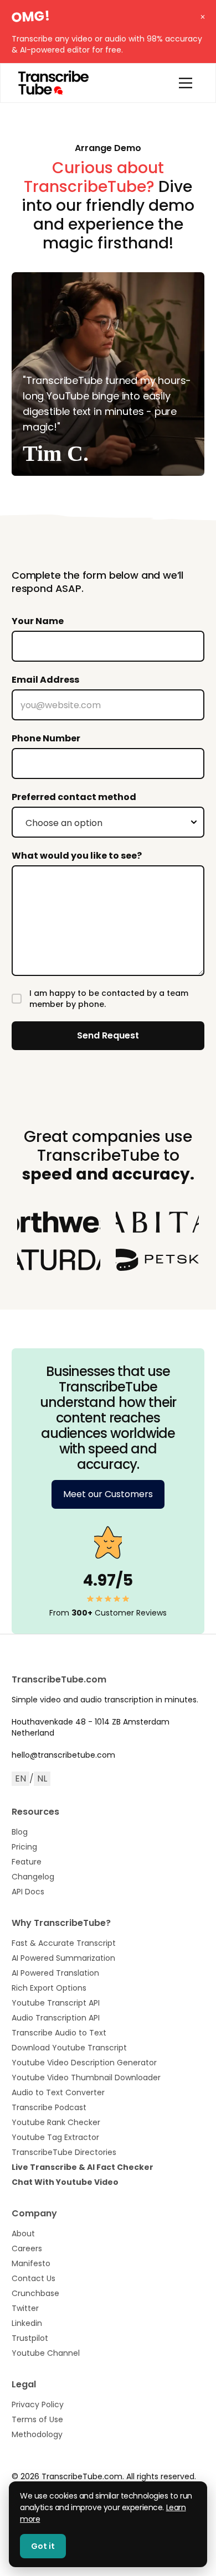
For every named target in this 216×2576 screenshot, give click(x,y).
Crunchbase (35, 2293)
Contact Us (34, 2278)
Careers (27, 2248)
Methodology (37, 2434)
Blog (20, 1832)
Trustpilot (30, 2338)
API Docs (28, 1892)
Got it (43, 2546)
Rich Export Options (49, 1988)
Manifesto (31, 2263)
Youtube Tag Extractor (55, 2137)
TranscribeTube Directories (64, 2152)
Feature (27, 1862)
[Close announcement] (202, 14)
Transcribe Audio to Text (59, 2033)
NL (42, 1778)
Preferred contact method (74, 797)
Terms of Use (37, 2419)
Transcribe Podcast (49, 2107)
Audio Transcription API (56, 2018)
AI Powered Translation (55, 1973)
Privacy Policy (38, 2404)
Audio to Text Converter (58, 2092)
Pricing (24, 1847)
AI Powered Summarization (63, 1958)
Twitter (25, 2308)
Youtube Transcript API (56, 2003)
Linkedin (27, 2323)
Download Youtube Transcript (69, 2048)
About (23, 2234)
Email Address (45, 680)
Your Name (38, 621)
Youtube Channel (46, 2353)
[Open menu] (186, 83)
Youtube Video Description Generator (84, 2063)
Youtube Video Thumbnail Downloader (86, 2078)
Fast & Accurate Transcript (64, 1943)
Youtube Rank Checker (56, 2122)
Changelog (33, 1877)
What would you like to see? (77, 856)
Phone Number (46, 738)
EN (20, 1778)
